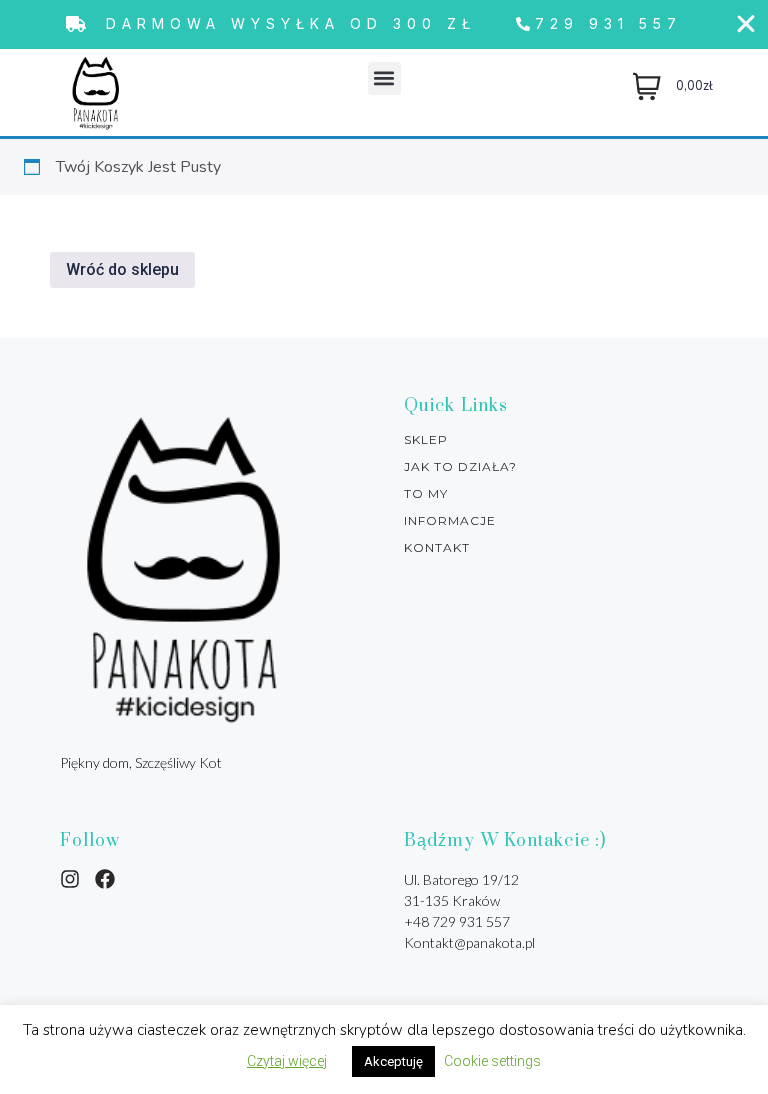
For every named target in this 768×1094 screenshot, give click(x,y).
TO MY (426, 494)
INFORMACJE (450, 521)
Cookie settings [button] (492, 1061)
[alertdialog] (384, 24)
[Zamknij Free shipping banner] (746, 24)
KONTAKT (437, 548)
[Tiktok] (105, 879)
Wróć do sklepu (122, 269)
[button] (384, 78)
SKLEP (426, 440)
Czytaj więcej (287, 1061)
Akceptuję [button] (393, 1061)
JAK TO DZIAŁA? (460, 467)
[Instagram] (70, 879)
